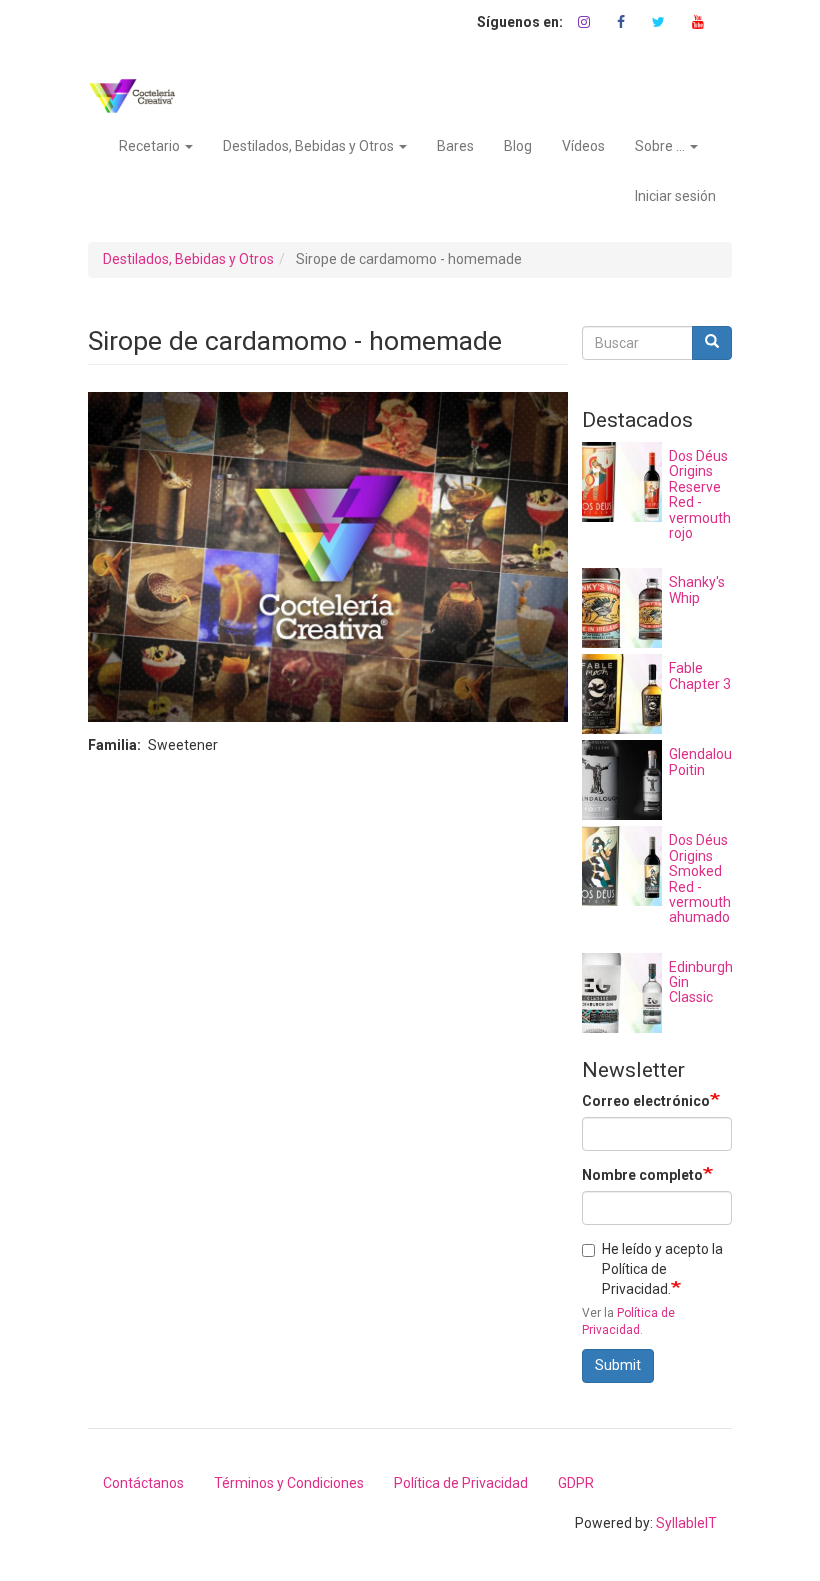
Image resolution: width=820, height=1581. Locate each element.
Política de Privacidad (461, 1483)
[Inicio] (139, 96)
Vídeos (583, 146)
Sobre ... (661, 146)
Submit (618, 1365)
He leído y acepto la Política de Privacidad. (662, 1269)
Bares (455, 146)
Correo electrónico (646, 1101)
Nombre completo (642, 1175)
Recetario (151, 146)
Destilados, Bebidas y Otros (310, 146)
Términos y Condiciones (289, 1483)
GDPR (576, 1483)
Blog (518, 146)
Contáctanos (143, 1483)
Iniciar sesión (675, 196)
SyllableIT (686, 1523)
